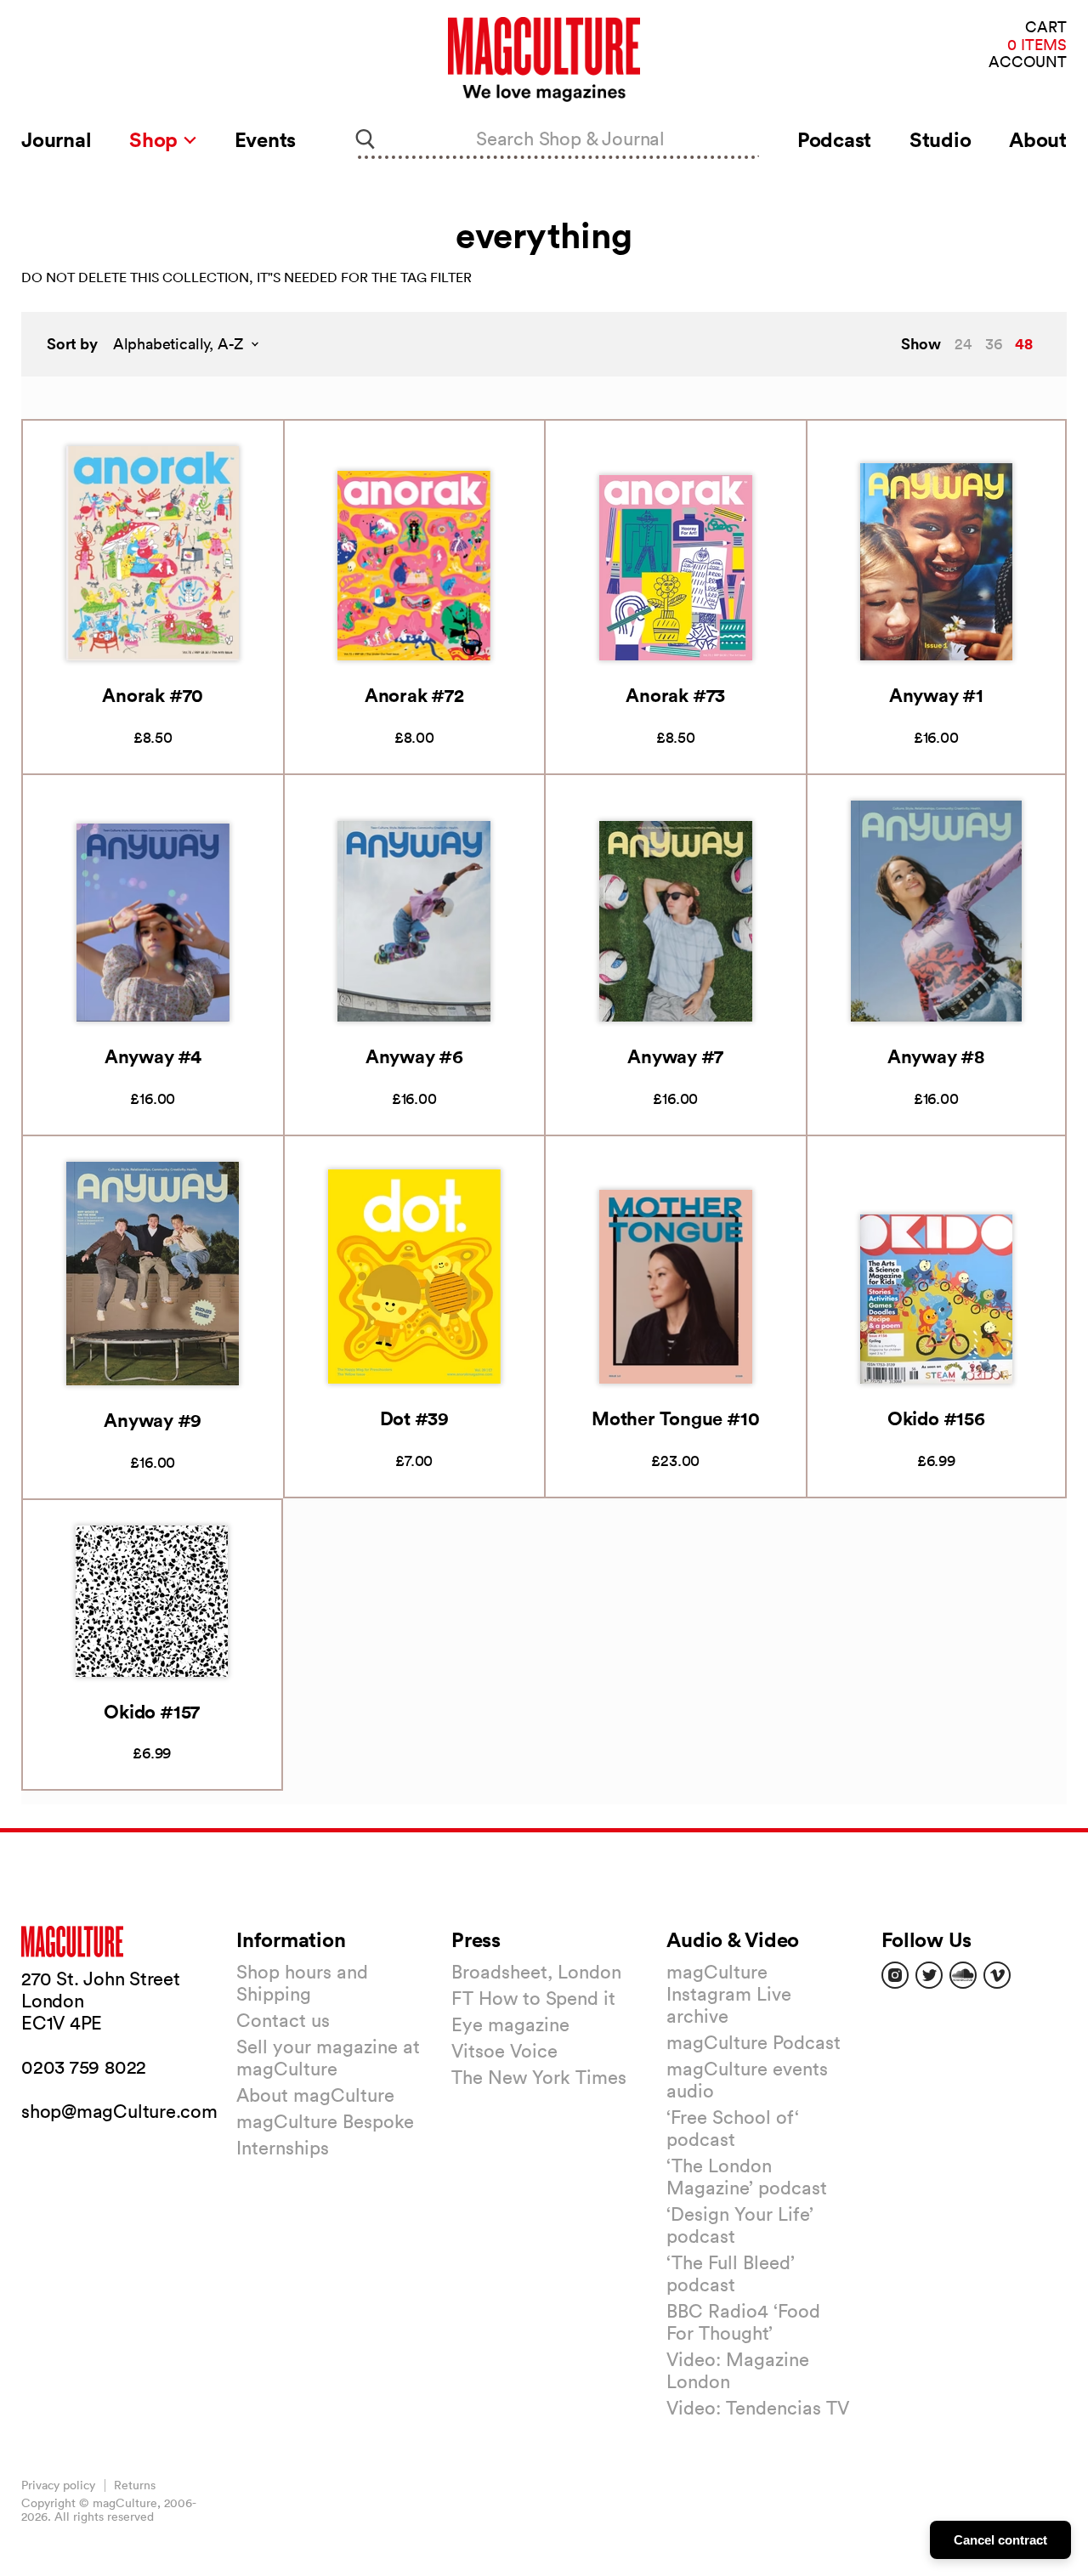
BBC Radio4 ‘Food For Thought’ (743, 2322)
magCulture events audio (747, 2080)
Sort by (72, 344)
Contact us (283, 2020)
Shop (156, 139)
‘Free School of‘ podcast (733, 2128)
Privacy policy (58, 2485)
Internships (283, 2148)
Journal (56, 139)
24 (963, 344)
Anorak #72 (414, 695)
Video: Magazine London (738, 2370)
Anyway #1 (936, 695)
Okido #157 (152, 1711)
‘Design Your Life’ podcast (740, 2225)
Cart (1046, 28)
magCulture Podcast (754, 2042)
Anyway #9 (153, 1420)
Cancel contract (1000, 2540)
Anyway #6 (414, 1056)
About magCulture (315, 2095)
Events (266, 139)
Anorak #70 (153, 695)
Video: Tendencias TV (758, 2408)
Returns (135, 2485)
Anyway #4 (153, 1056)
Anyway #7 (675, 1056)
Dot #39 (414, 1418)
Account (1028, 62)
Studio (941, 139)
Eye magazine (510, 2024)
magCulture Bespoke (325, 2121)
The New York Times (539, 2077)
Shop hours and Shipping (302, 1983)
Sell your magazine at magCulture (328, 2058)
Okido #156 (936, 1418)
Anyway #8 (936, 1056)
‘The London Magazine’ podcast (747, 2177)
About (1038, 139)
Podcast (834, 139)
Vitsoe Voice (504, 2051)
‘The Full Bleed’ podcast (731, 2273)
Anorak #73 (675, 695)
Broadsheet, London (536, 1972)
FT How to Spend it (533, 1998)
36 (994, 344)
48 (1024, 343)
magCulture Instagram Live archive (729, 1994)
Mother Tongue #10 (675, 1418)
